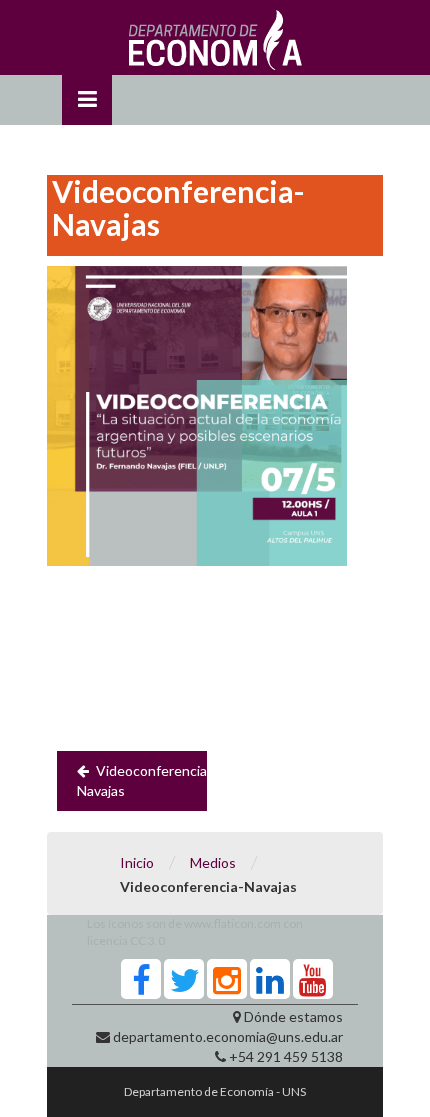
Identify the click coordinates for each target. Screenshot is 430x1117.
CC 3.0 (147, 940)
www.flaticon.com (232, 923)
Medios (213, 862)
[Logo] (215, 45)
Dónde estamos (293, 1016)
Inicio (137, 862)
